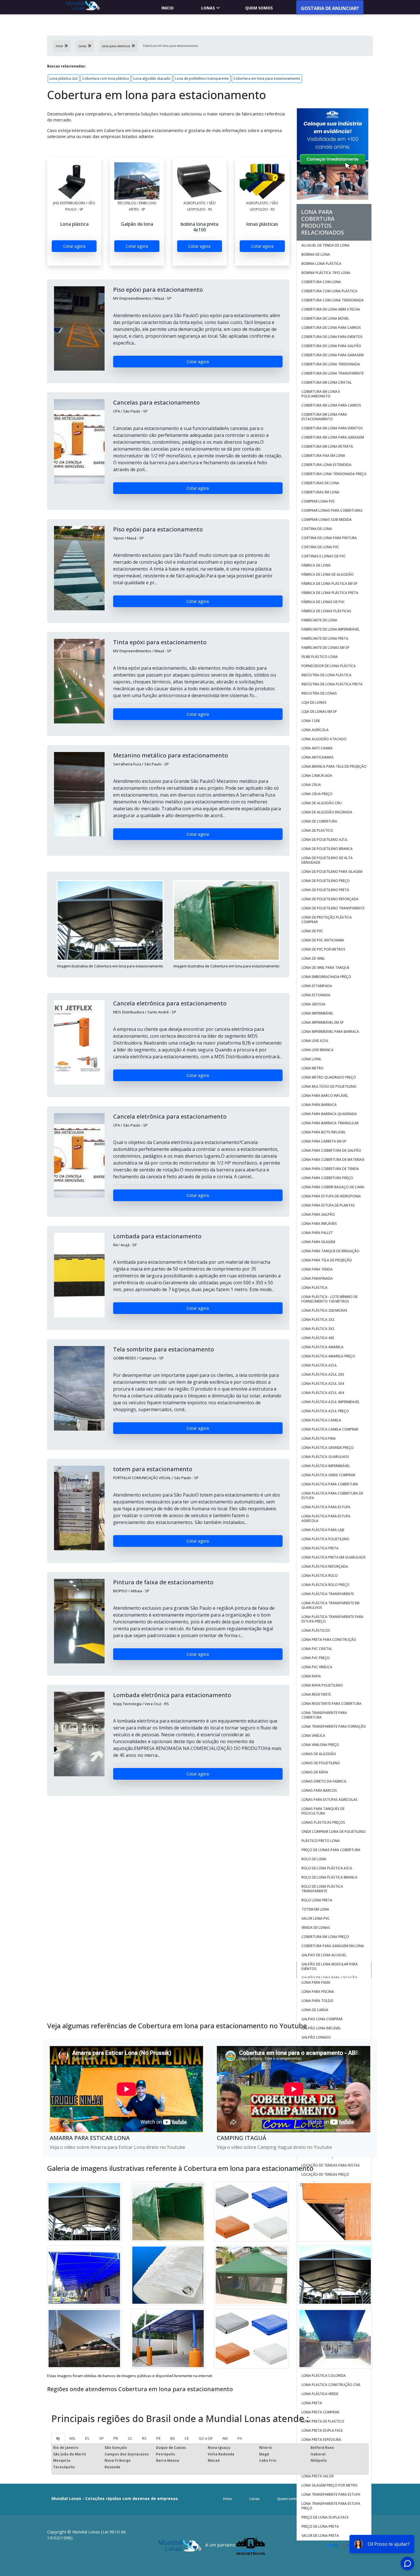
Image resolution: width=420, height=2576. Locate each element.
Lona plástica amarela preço (328, 1356)
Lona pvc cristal (317, 1649)
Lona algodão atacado (152, 78)
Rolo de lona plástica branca (329, 1877)
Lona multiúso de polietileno (329, 1086)
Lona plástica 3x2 (318, 1329)
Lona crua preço (317, 794)
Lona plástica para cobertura (330, 1484)
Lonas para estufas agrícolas (329, 1800)
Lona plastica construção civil (331, 2385)
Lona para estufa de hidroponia (331, 1196)
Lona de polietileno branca (327, 849)
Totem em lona (315, 1909)
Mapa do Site (324, 2499)
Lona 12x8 (311, 721)
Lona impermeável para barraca (330, 1032)
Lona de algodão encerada (327, 812)
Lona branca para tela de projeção (334, 766)
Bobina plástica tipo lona (326, 273)
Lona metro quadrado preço (329, 1077)
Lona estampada (317, 986)
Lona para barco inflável (325, 1096)
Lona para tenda (317, 1269)
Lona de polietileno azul (325, 840)
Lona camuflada (317, 776)
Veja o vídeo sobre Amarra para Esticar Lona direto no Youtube (117, 2147)
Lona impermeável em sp (323, 1022)
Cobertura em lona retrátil (327, 446)
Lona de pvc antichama (323, 940)
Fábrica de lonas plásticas (326, 611)
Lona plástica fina (319, 1438)
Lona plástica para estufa (326, 1507)
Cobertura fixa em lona (323, 456)
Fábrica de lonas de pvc (323, 602)
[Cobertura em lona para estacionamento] (74, 181)
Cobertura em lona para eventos (332, 428)
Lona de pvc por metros (324, 949)
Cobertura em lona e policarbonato (321, 394)
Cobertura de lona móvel (325, 318)
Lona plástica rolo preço (325, 1585)
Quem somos (259, 8)
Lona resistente (316, 1694)
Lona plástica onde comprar (328, 1475)
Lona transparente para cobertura (324, 1715)
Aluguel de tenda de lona (325, 245)
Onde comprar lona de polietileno (334, 1832)
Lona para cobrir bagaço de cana (333, 1187)
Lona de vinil (313, 958)
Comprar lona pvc (319, 501)
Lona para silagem (318, 1242)
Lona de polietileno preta (325, 890)
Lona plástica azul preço (325, 1411)
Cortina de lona (317, 529)
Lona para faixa (316, 1982)
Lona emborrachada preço (326, 977)
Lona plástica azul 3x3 (323, 1374)
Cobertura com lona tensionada (333, 300)
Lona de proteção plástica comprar (327, 920)
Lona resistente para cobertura (331, 1704)
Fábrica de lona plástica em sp (329, 584)
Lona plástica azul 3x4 (323, 1384)
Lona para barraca (319, 1105)
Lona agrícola (315, 730)
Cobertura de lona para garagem (333, 355)
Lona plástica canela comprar (330, 1429)
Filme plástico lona (320, 657)
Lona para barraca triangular (330, 1123)
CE (187, 2438)
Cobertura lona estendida (326, 465)
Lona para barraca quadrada (329, 1114)
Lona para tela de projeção (327, 1260)
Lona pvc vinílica (317, 1667)
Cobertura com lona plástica (106, 78)
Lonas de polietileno (321, 1763)
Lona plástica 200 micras (324, 1310)
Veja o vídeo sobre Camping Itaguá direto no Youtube (274, 2147)
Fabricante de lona (319, 620)
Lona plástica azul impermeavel (331, 1402)
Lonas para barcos (319, 1790)
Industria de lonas (319, 693)
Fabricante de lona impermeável (331, 629)
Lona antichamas (318, 757)
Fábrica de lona (316, 565)
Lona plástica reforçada (325, 1566)
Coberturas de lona (320, 483)
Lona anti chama (317, 748)
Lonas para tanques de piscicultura (323, 1811)
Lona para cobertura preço (327, 1178)
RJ (58, 2438)
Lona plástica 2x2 (64, 78)
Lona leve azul (315, 1041)
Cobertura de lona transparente (333, 373)
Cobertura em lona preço (325, 1937)
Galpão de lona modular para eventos (330, 1966)
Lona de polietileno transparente (202, 78)
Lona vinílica (313, 1736)
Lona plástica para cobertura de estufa (332, 1496)
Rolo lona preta (317, 1900)
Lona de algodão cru (322, 803)
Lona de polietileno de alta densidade (327, 860)
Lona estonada (316, 995)
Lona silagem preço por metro (330, 2485)
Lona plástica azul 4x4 (323, 1393)
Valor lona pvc (316, 1918)
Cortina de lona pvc (320, 547)
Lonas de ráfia (315, 1772)
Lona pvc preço (316, 1658)
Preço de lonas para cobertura (331, 1850)
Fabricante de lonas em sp (325, 648)
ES (87, 2438)
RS (144, 2438)
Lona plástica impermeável (326, 1466)
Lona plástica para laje (323, 1530)
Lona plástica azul (319, 1365)
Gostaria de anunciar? (330, 8)
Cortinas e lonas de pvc (324, 556)
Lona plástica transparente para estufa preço (332, 1619)
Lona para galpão (318, 1214)
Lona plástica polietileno (325, 1539)
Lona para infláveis (319, 1224)
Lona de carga (315, 2010)
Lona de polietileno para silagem (332, 872)
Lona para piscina (318, 1992)
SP (101, 2438)
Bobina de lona (316, 254)
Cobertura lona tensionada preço (334, 474)
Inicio (168, 8)
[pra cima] (400, 2555)
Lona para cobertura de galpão (331, 1150)
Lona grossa (313, 1004)
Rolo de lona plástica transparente (322, 1889)
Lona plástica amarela (322, 1347)
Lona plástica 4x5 (318, 1338)
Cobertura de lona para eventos (332, 337)
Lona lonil (311, 1059)
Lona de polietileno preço (326, 881)
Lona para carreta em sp (324, 1141)
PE (158, 2438)
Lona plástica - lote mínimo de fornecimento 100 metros (330, 1299)
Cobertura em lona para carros (331, 405)
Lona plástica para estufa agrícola (326, 1518)
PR (116, 2438)
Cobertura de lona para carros (331, 328)
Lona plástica (314, 1288)
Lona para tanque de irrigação (330, 1251)
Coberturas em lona (320, 492)
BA (173, 2438)
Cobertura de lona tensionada (331, 364)
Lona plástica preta (320, 1548)
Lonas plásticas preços (323, 1822)
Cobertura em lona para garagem (333, 437)
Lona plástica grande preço (328, 1448)
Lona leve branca (317, 1050)
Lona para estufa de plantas (328, 1205)
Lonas (208, 8)
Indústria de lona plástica (326, 675)
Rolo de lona (314, 1859)
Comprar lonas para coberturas (332, 510)
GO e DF (206, 2438)
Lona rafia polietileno (322, 1685)
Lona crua (311, 785)
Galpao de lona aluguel (324, 1955)
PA (240, 2438)
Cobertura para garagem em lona (333, 1946)
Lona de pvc (312, 931)
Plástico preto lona (321, 1841)
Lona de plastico (317, 830)
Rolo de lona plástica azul (327, 1868)
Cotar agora (74, 246)
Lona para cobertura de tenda (330, 1169)
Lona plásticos (316, 1630)
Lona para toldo (317, 2001)
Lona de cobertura (319, 821)
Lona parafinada (317, 1278)
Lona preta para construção (329, 1640)
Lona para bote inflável (324, 1132)
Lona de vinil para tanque (325, 968)
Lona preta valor (318, 2476)
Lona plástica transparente (328, 1594)
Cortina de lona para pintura (329, 538)
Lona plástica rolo (320, 1576)
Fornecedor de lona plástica (329, 666)
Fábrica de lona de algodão (328, 574)
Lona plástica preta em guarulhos (334, 1557)
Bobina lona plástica (321, 264)
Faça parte (353, 2499)
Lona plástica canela (321, 1420)
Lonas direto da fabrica (324, 1781)
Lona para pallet (317, 1233)
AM (225, 2438)
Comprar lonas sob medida (327, 520)
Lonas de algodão (319, 1754)
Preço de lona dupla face (325, 2517)
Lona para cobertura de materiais (333, 1160)
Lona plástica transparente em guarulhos (330, 1605)
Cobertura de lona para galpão (331, 346)
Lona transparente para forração (334, 1726)
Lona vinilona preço (320, 1745)
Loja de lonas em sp (319, 712)
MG (72, 2438)
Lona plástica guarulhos (325, 1457)
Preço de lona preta (320, 2526)
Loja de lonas (314, 702)
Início (228, 2499)
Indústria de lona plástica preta (332, 684)
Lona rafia (311, 1676)
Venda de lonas (316, 1928)
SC (130, 2438)
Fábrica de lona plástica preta (330, 593)
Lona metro (312, 1068)
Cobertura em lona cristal (327, 382)
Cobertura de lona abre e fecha (331, 309)
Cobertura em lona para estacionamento (267, 78)
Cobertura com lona (321, 282)
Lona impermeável (317, 1013)
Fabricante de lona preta (325, 638)
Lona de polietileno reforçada (330, 899)
